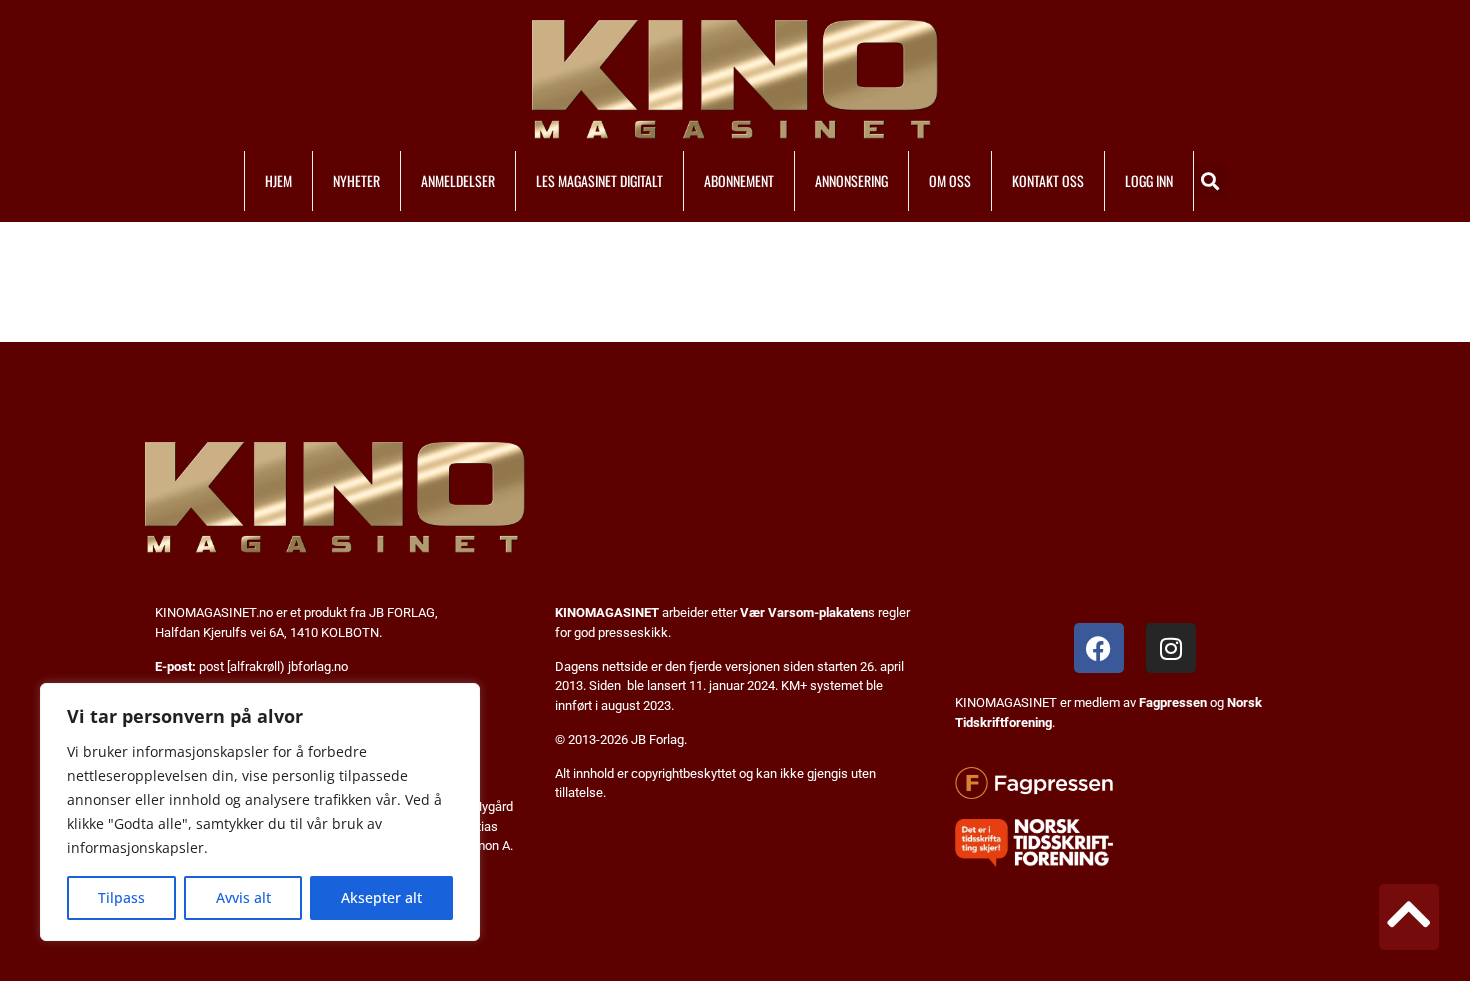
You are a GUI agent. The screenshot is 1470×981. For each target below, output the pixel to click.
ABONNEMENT (739, 180)
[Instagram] (1171, 648)
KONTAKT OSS (1048, 180)
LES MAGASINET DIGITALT (599, 180)
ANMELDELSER (458, 180)
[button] (1210, 180)
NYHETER (356, 180)
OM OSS (950, 180)
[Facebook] (1099, 648)
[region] (260, 812)
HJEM (278, 180)
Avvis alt (243, 897)
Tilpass (121, 897)
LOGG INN (1149, 180)
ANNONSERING (851, 180)
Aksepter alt (381, 897)
